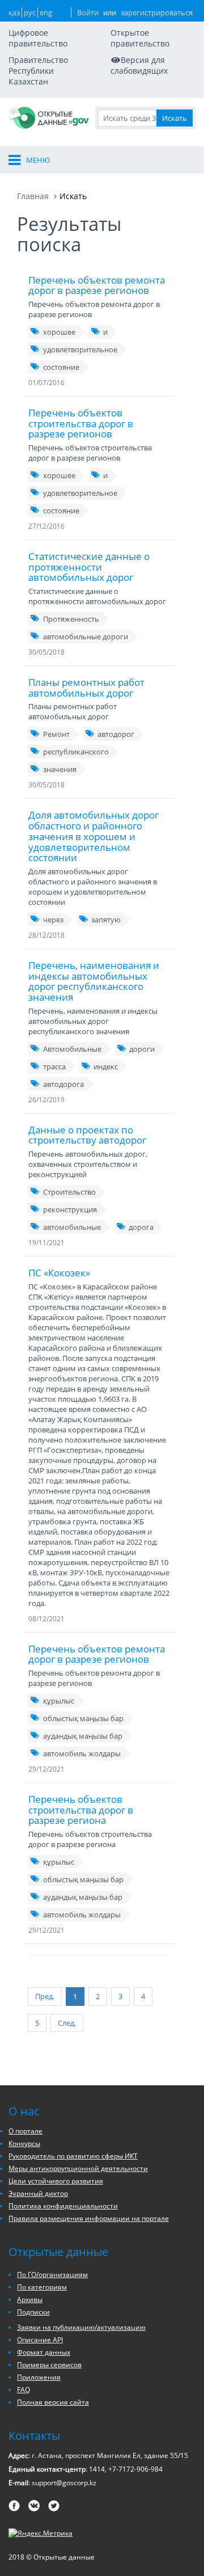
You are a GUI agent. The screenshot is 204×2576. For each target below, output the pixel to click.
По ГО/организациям (52, 2274)
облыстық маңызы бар (83, 1718)
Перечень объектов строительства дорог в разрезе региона (81, 1810)
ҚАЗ (14, 12)
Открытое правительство (140, 38)
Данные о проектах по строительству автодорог (87, 1135)
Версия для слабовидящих (139, 65)
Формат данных (44, 2352)
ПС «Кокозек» (59, 1273)
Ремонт (56, 734)
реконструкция (70, 1209)
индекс (106, 1066)
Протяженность (71, 619)
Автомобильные (72, 1049)
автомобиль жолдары (82, 1753)
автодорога (63, 1084)
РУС (30, 12)
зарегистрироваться (157, 12)
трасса (54, 1066)
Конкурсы (24, 2143)
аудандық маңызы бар (83, 1736)
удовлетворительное (80, 349)
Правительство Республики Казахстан (38, 71)
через (53, 920)
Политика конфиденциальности (63, 2206)
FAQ (24, 2390)
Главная (33, 196)
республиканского (76, 752)
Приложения (39, 2377)
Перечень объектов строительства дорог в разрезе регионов (81, 423)
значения (60, 769)
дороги (142, 1049)
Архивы (30, 2299)
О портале (25, 2131)
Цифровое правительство (38, 38)
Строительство (69, 1192)
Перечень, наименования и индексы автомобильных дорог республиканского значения (94, 981)
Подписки (33, 2312)
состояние (61, 367)
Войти (88, 12)
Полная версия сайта (53, 2402)
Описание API (40, 2340)
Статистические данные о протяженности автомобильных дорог (89, 567)
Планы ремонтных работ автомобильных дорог (86, 688)
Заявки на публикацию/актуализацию (81, 2327)
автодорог (116, 734)
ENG (46, 12)
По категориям (42, 2287)
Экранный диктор (38, 2193)
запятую (106, 920)
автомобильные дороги (86, 636)
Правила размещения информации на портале (89, 2218)
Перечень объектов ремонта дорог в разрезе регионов (97, 285)
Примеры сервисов (49, 2365)
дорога (141, 1227)
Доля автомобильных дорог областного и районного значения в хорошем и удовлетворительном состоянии (93, 836)
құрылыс (59, 1701)
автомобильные (72, 1227)
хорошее (59, 332)
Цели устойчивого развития (56, 2181)
